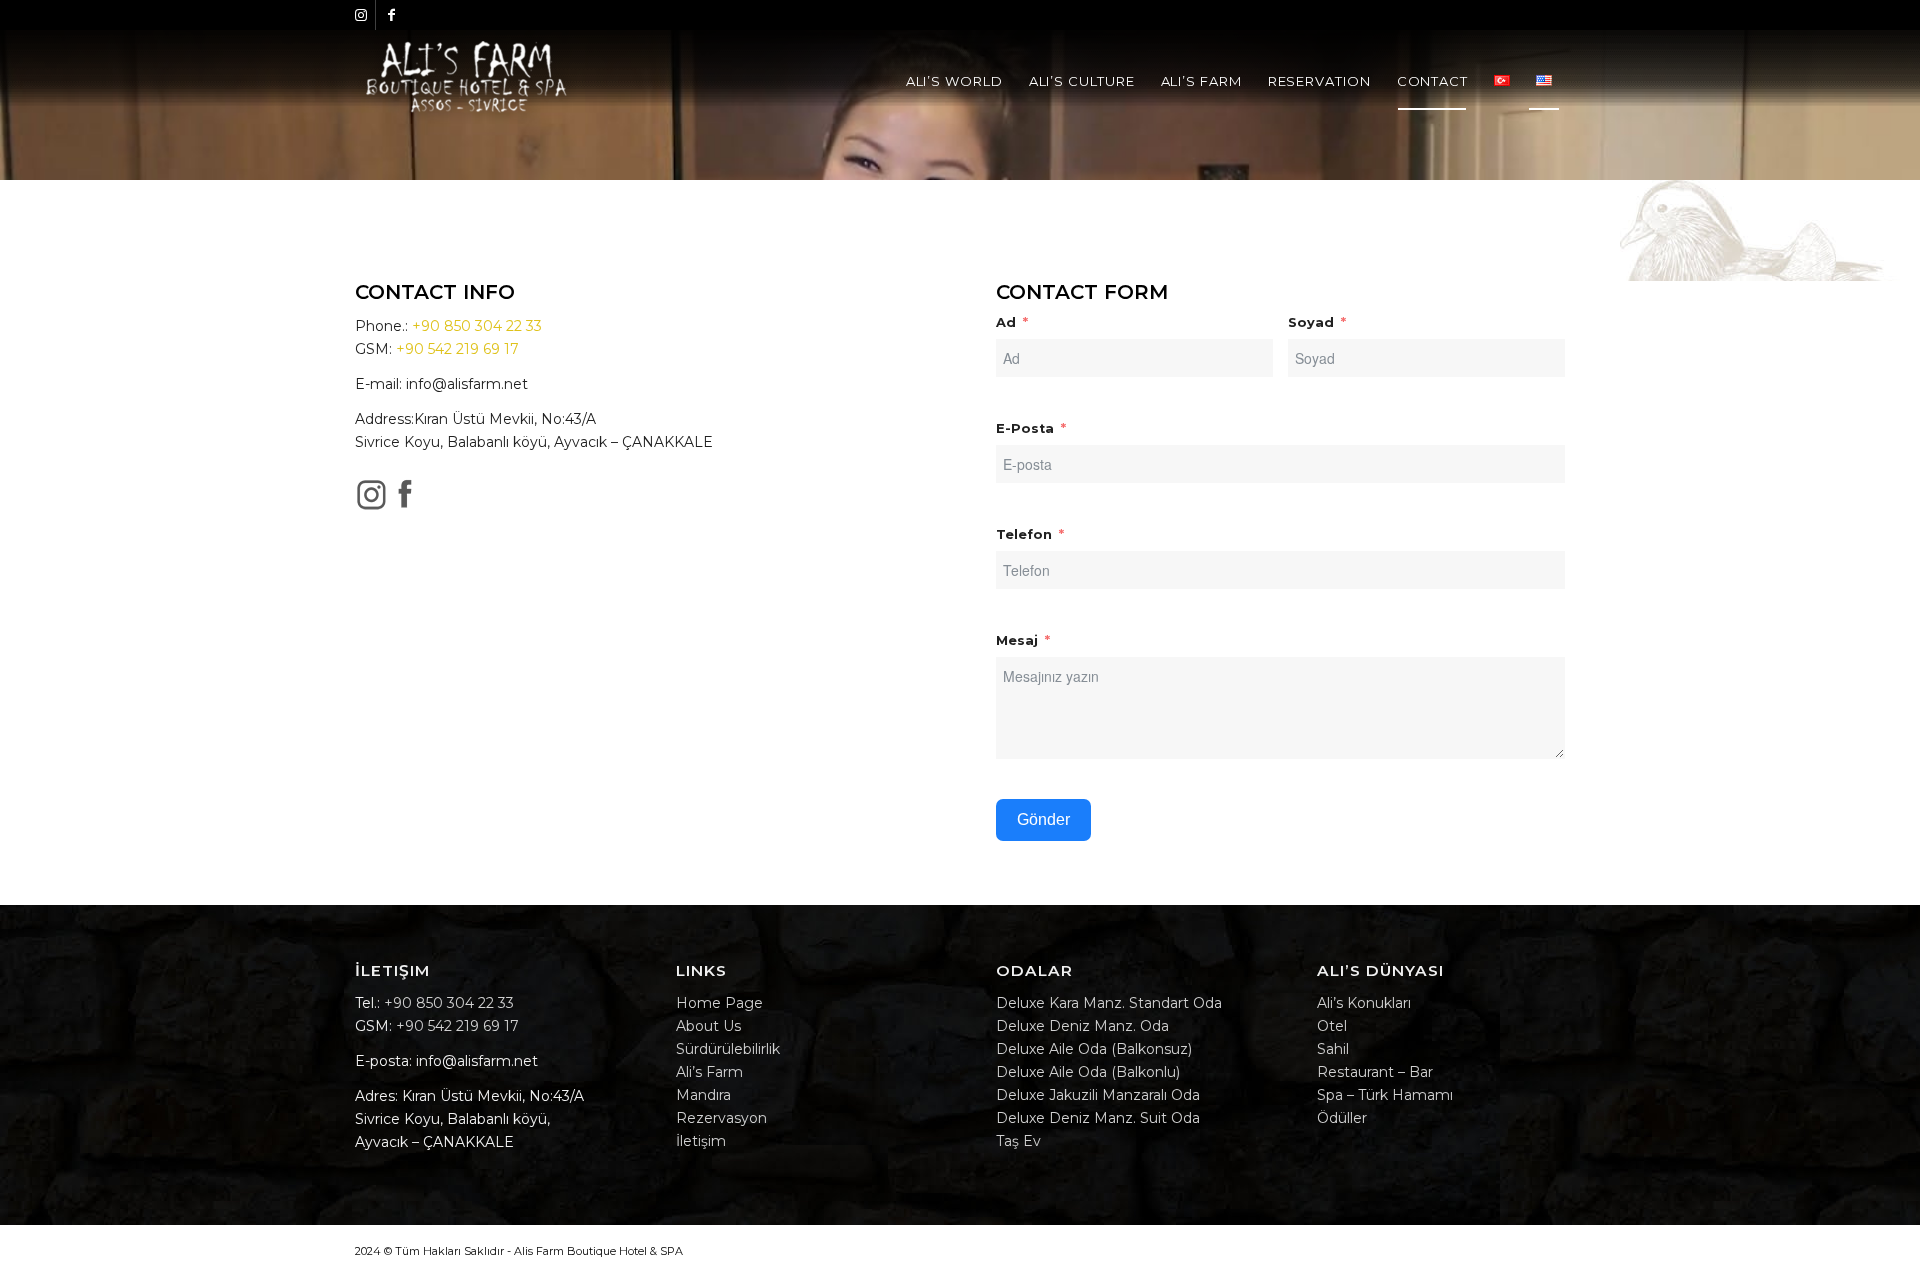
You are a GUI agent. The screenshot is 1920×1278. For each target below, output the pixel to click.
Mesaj (1017, 640)
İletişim (701, 1141)
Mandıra (703, 1095)
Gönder (1043, 819)
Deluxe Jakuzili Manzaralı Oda (1098, 1095)
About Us (708, 1026)
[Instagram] (360, 15)
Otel (1332, 1026)
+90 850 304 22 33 (477, 326)
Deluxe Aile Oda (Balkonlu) (1088, 1072)
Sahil (1333, 1049)
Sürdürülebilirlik (728, 1049)
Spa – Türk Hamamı (1385, 1095)
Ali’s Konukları (1364, 1003)
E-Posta (1025, 428)
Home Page (719, 1003)
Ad (1006, 322)
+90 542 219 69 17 (457, 349)
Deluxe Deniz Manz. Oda (1082, 1026)
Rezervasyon (721, 1118)
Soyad (1311, 322)
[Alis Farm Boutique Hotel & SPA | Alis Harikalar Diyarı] (466, 81)
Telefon (1024, 534)
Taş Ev (1018, 1141)
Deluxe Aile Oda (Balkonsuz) (1094, 1049)
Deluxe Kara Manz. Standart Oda (1109, 1003)
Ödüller (1342, 1118)
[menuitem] (954, 81)
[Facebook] (391, 15)
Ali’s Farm (709, 1072)
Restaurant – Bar (1375, 1072)
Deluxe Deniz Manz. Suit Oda (1098, 1118)
